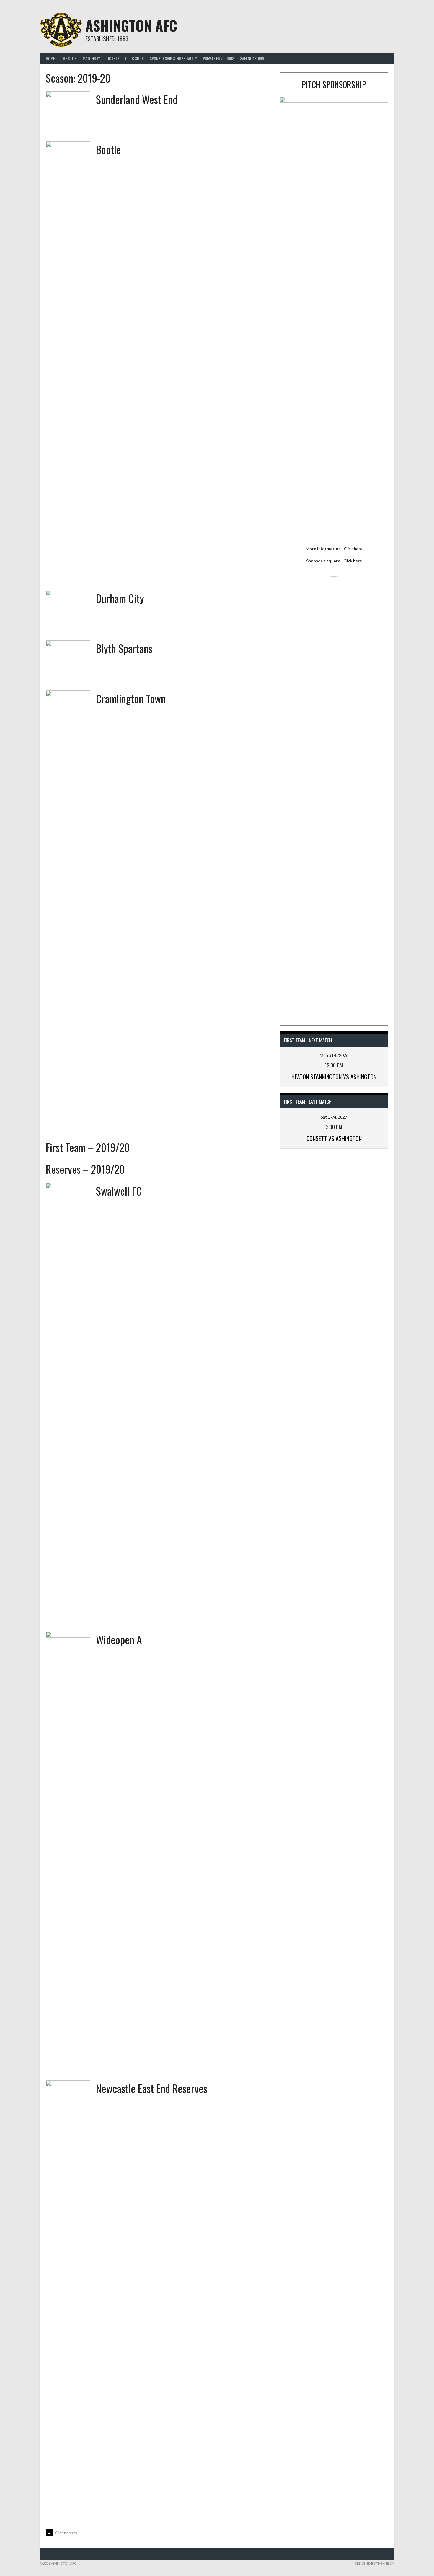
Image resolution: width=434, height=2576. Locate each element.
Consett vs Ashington (334, 1138)
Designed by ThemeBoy (374, 2563)
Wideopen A (119, 1639)
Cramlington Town (131, 698)
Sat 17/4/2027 (334, 1117)
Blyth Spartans (124, 648)
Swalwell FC (119, 1191)
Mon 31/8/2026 (334, 1055)
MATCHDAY (91, 58)
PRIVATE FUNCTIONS (218, 58)
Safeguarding (252, 58)
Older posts (62, 2533)
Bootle (108, 149)
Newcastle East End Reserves (152, 2088)
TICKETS (113, 58)
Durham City (120, 598)
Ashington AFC (131, 25)
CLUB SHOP (134, 58)
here (358, 549)
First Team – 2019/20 (88, 1147)
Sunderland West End (137, 99)
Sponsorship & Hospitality (173, 58)
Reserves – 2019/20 (85, 1169)
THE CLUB (69, 58)
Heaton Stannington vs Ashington (334, 1077)
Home (50, 58)
